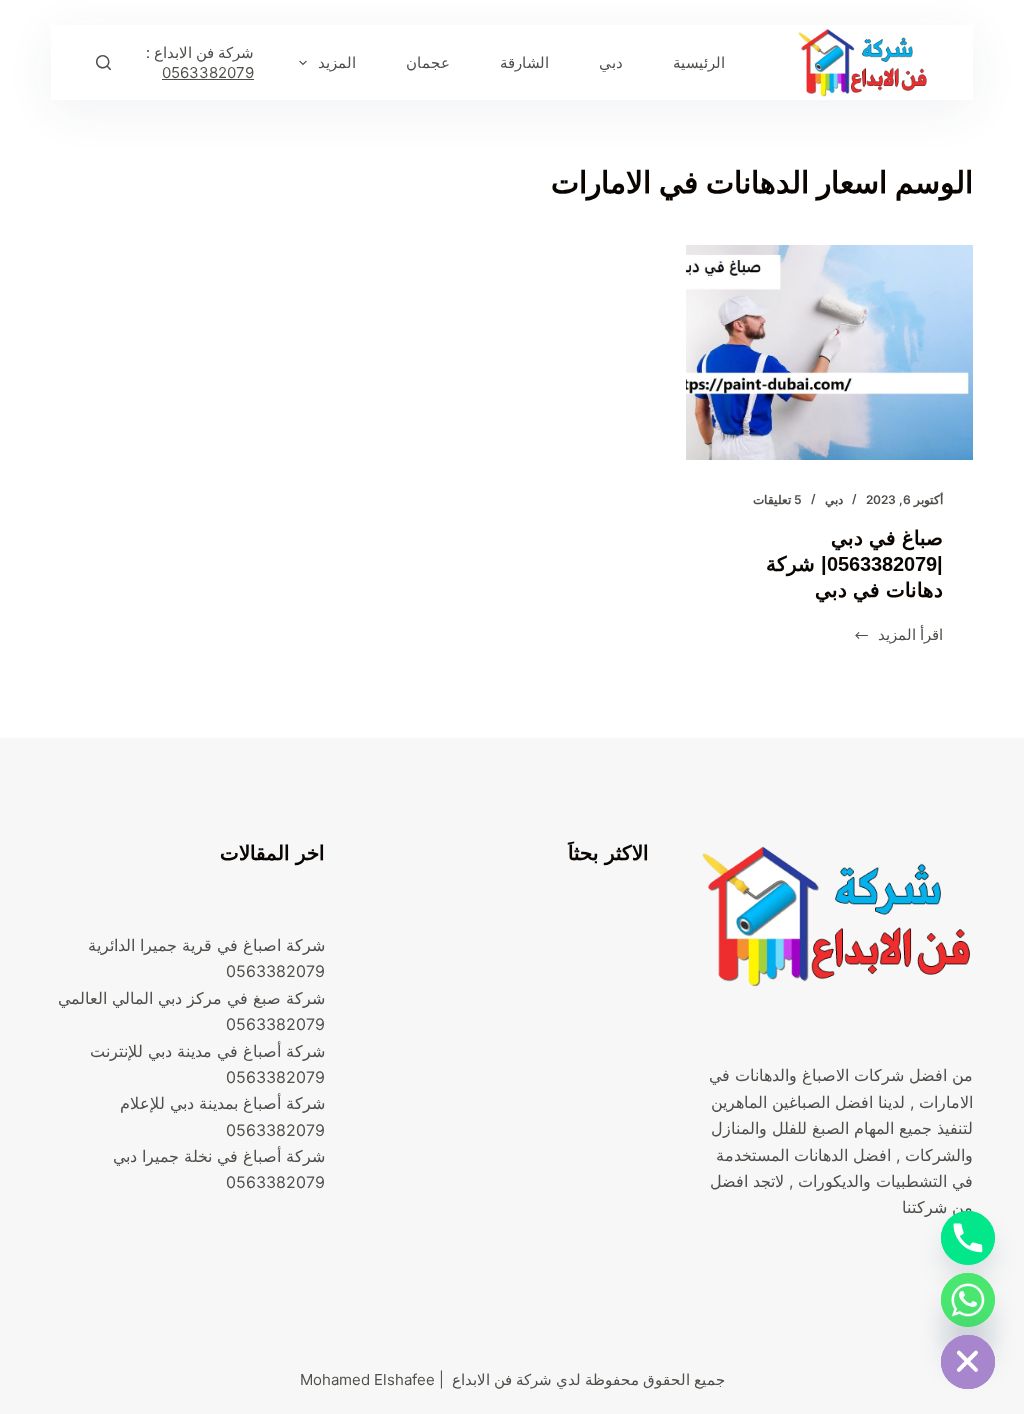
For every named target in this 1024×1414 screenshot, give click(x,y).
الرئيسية (699, 62)
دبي (611, 62)
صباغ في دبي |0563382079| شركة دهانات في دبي (854, 564)
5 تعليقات (777, 499)
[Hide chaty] (968, 1362)
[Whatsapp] (968, 1300)
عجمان (428, 62)
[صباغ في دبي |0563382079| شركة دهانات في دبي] (829, 352)
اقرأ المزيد (898, 636)
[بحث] (103, 62)
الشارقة (524, 62)
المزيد (337, 62)
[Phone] (968, 1238)
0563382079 (208, 72)
